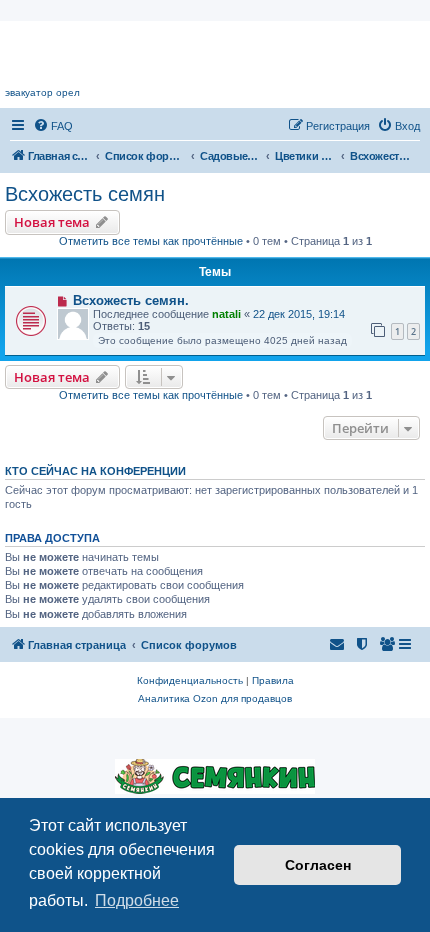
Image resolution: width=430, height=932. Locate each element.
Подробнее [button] (137, 900)
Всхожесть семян (85, 194)
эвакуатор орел (42, 92)
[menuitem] (53, 126)
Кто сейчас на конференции (95, 471)
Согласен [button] (318, 865)
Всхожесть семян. (131, 300)
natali (226, 314)
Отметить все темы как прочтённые (151, 241)
